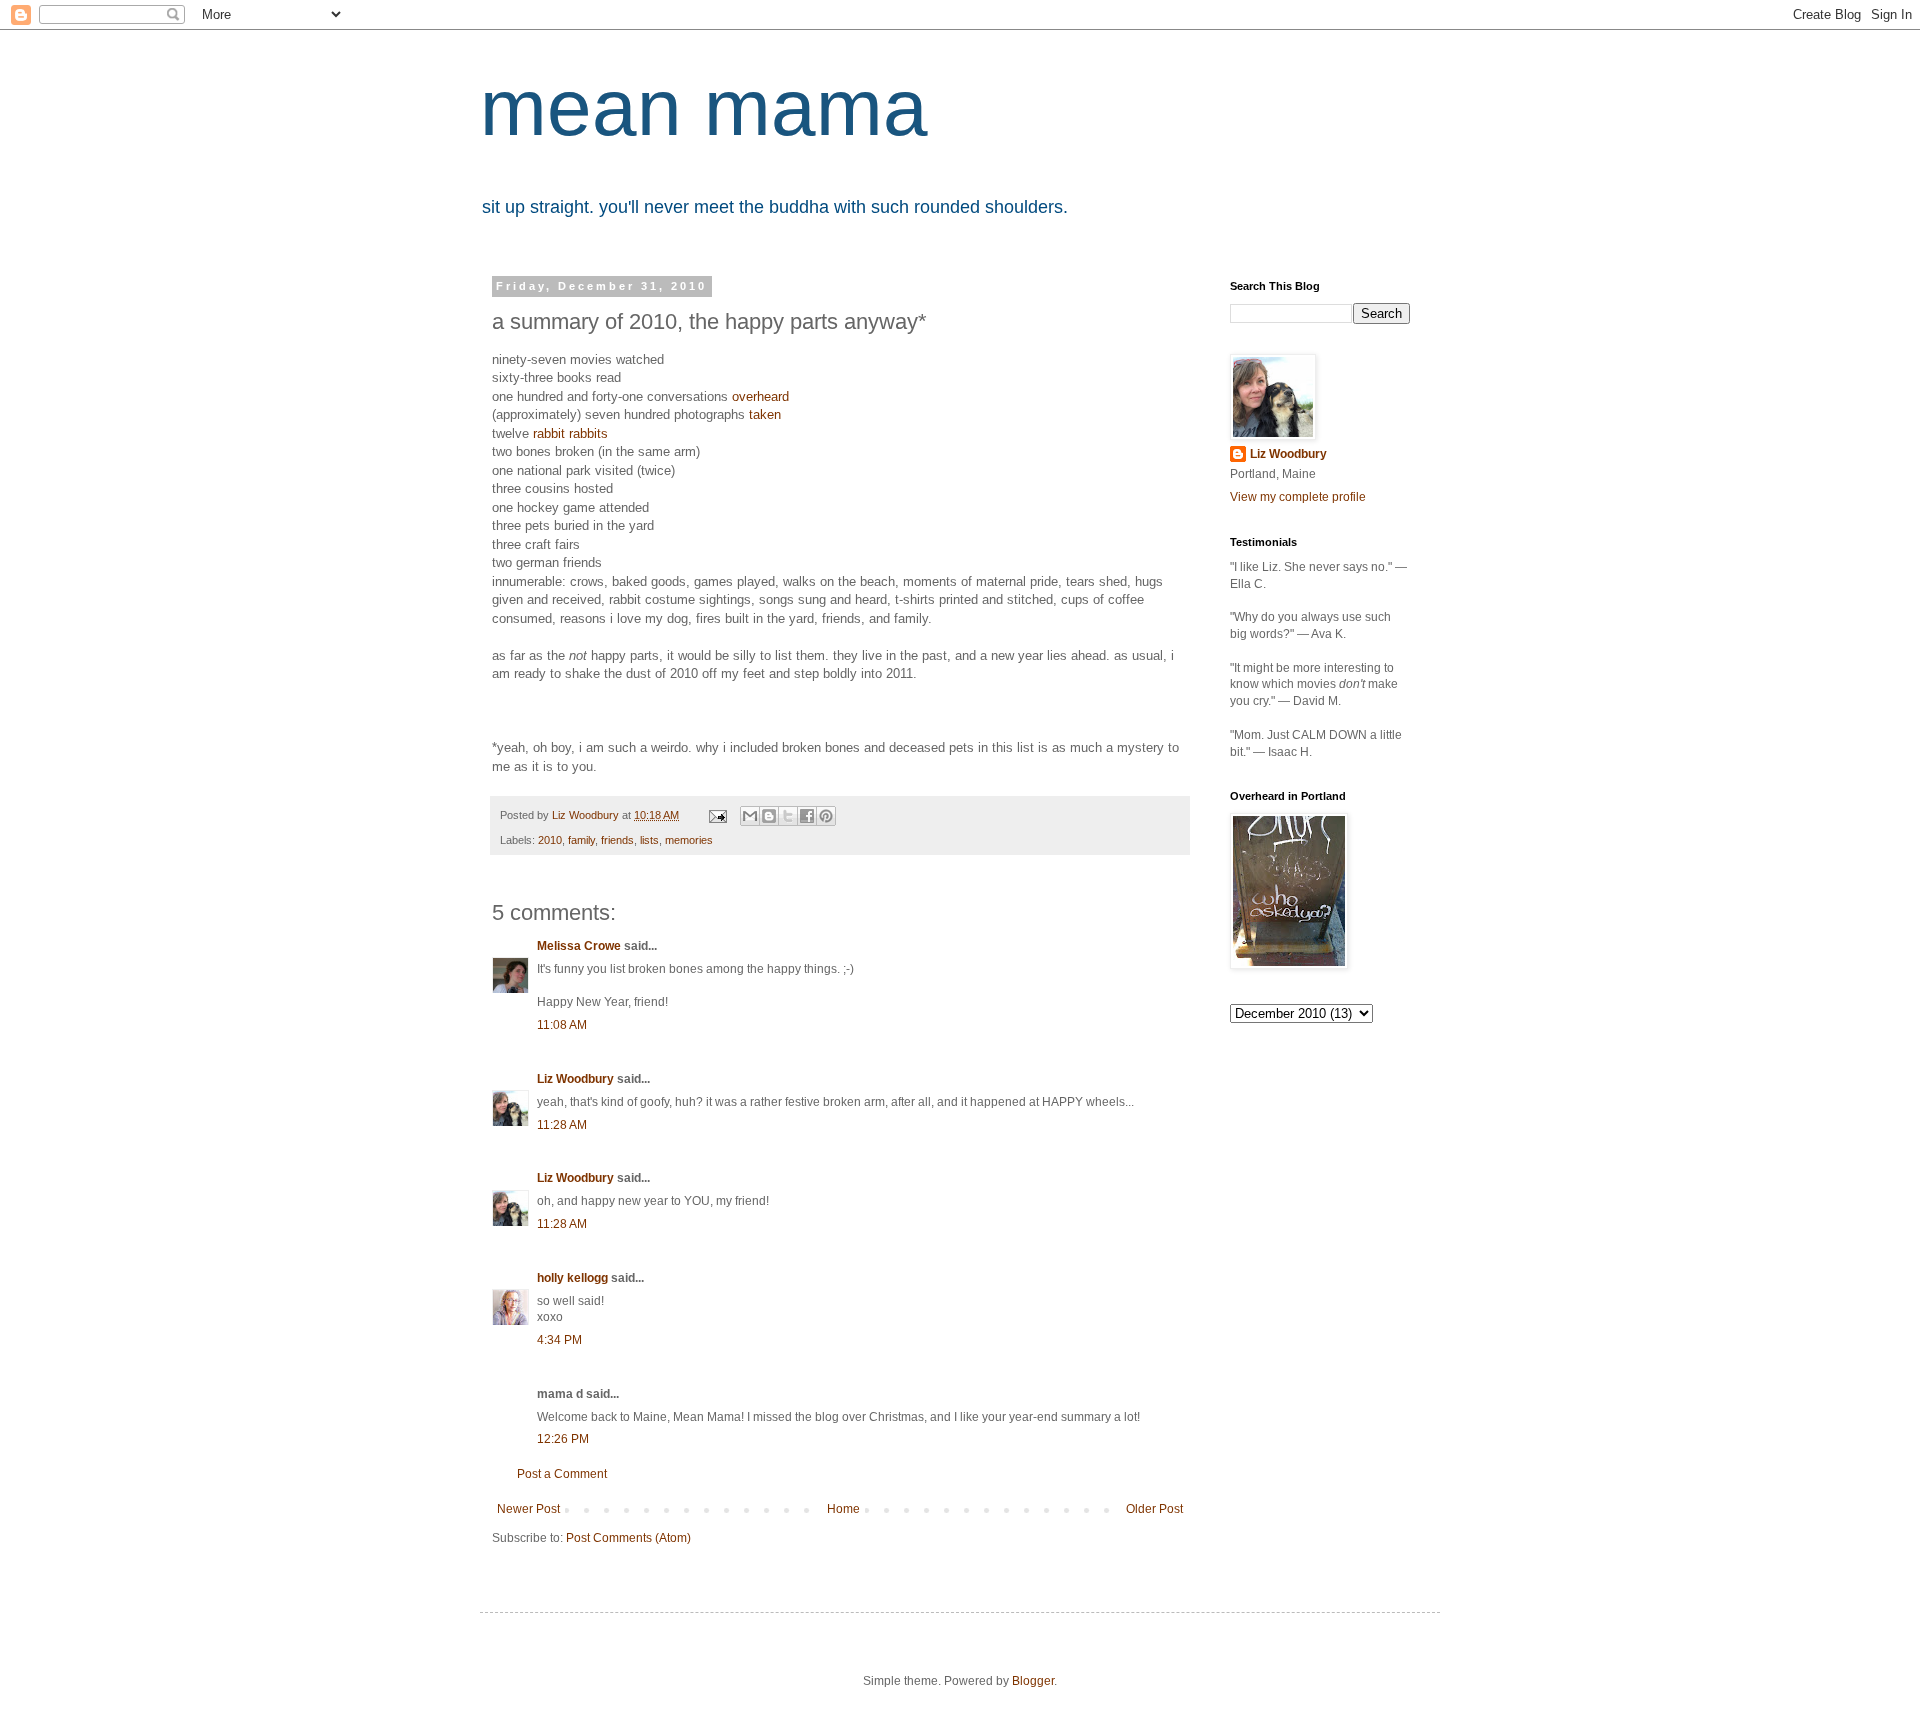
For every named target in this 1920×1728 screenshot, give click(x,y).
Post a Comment (562, 1474)
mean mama (704, 107)
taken (765, 414)
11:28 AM (562, 1125)
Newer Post (528, 1509)
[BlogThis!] (769, 816)
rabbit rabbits (570, 433)
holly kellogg (572, 1278)
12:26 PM (563, 1439)
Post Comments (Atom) (628, 1538)
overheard (760, 396)
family (581, 840)
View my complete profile (1298, 497)
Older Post (1154, 1509)
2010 (550, 840)
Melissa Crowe (579, 946)
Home (843, 1509)
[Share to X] (788, 816)
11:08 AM (562, 1025)
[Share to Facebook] (807, 816)
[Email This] (750, 816)
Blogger (1033, 1681)
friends (617, 840)
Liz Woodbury (575, 1079)
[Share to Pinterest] (826, 816)
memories (689, 840)
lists (649, 840)
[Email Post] (717, 815)
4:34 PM (559, 1340)
